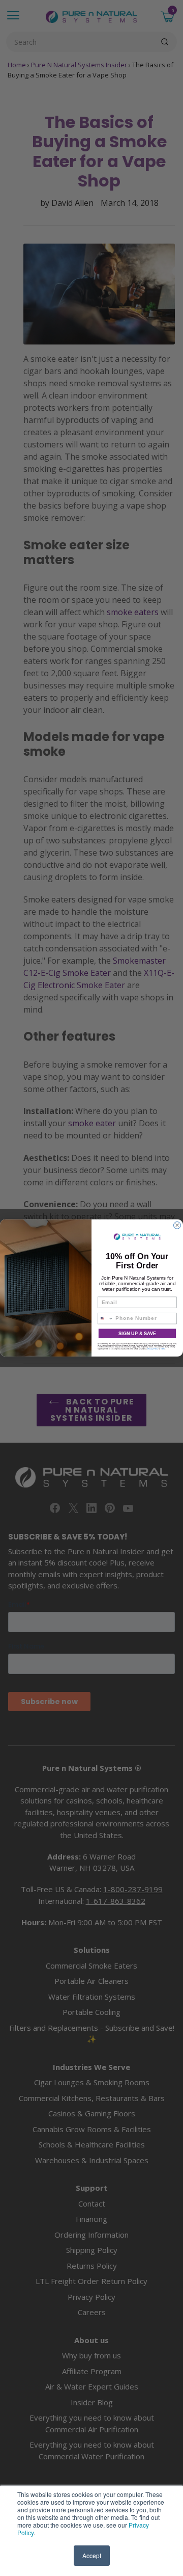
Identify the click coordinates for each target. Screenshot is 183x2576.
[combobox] (105, 1319)
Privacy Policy (153, 1349)
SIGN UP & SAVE (137, 1334)
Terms (163, 1349)
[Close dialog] (177, 1226)
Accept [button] (92, 2555)
